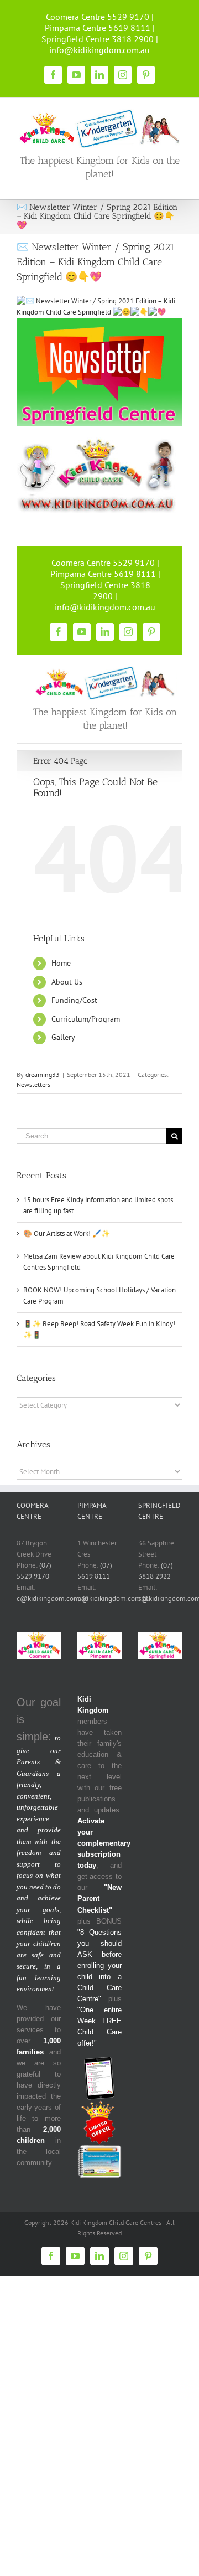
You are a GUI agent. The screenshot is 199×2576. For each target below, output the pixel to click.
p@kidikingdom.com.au (114, 1598)
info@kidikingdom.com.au (99, 50)
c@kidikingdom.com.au (53, 1598)
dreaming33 (43, 1075)
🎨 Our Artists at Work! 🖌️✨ (67, 1233)
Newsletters (33, 1085)
